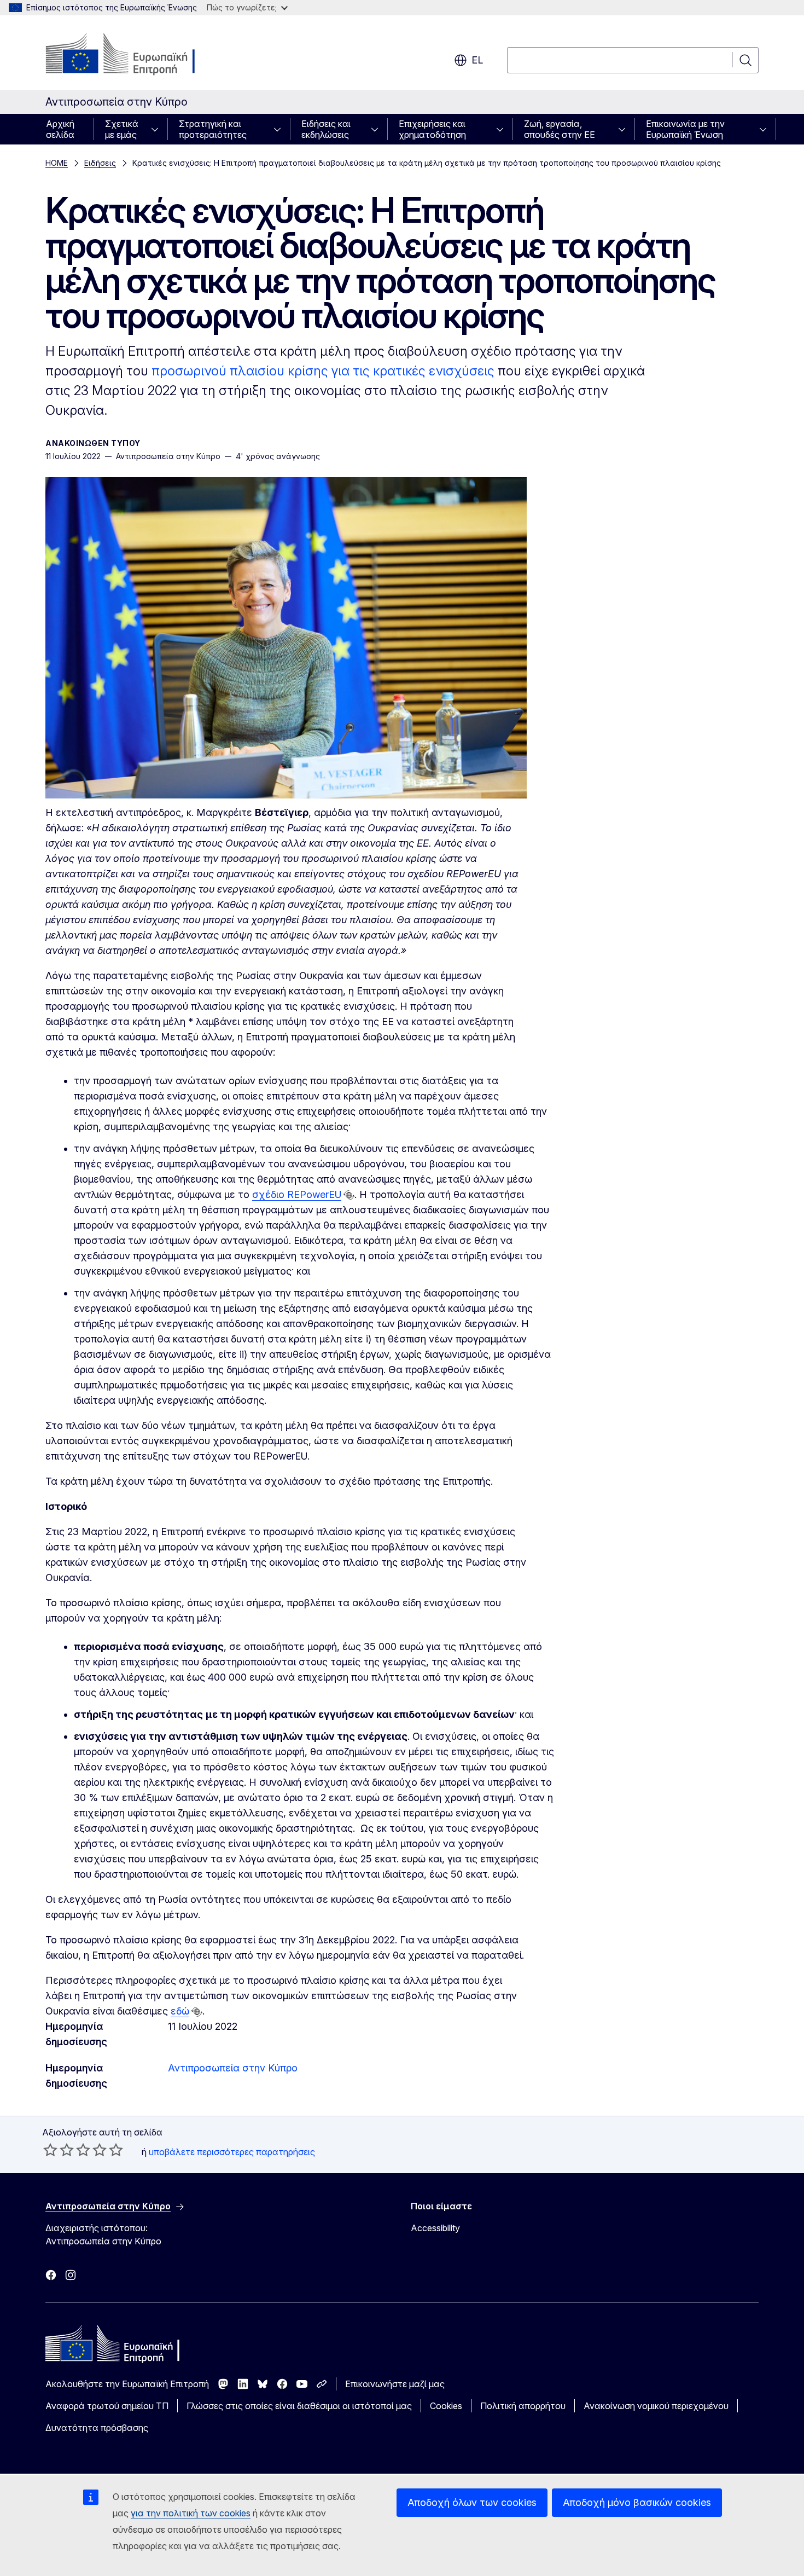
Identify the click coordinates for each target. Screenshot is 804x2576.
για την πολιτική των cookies (191, 2513)
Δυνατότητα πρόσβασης (97, 2428)
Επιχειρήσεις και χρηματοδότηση (432, 129)
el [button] (477, 60)
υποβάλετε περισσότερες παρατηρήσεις (232, 2152)
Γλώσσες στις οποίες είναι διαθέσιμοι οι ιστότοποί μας (299, 2406)
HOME (57, 163)
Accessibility (435, 2228)
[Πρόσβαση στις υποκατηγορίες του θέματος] (158, 129)
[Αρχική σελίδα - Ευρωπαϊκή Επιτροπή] (134, 55)
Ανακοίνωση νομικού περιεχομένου (656, 2406)
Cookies (446, 2406)
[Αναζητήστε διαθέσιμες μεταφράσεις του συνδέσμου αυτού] (349, 1195)
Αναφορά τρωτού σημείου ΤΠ (107, 2406)
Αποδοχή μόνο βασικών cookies (637, 2502)
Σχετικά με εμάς (122, 129)
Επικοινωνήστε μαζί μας (395, 2384)
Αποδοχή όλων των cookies (472, 2502)
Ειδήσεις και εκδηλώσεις (326, 129)
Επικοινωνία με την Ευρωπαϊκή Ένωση (685, 129)
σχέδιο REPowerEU (297, 1194)
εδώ (180, 2011)
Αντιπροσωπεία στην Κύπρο (233, 2068)
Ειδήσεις (100, 163)
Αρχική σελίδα (60, 129)
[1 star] (50, 2150)
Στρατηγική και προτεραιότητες (213, 129)
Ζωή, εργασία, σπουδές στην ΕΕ (560, 129)
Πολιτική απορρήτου (523, 2406)
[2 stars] (59, 2150)
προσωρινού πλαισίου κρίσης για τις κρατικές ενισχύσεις (323, 371)
